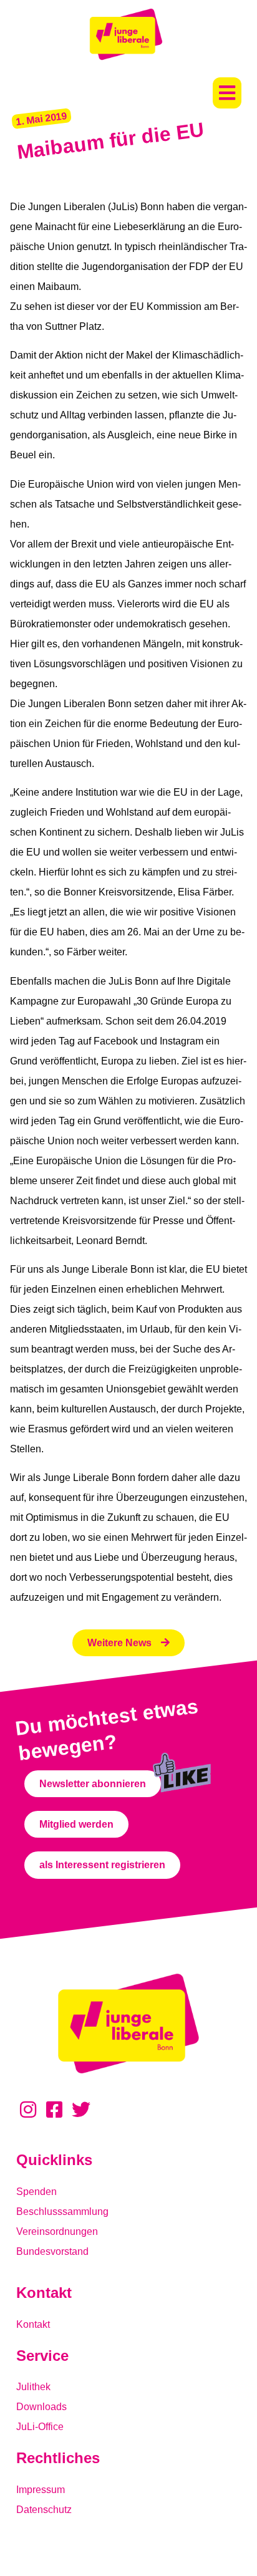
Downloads (41, 2407)
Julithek (33, 2387)
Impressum (41, 2490)
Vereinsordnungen (57, 2231)
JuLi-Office (40, 2427)
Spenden (36, 2192)
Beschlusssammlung (62, 2212)
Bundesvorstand (52, 2251)
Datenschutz (44, 2510)
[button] (227, 93)
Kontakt (33, 2324)
